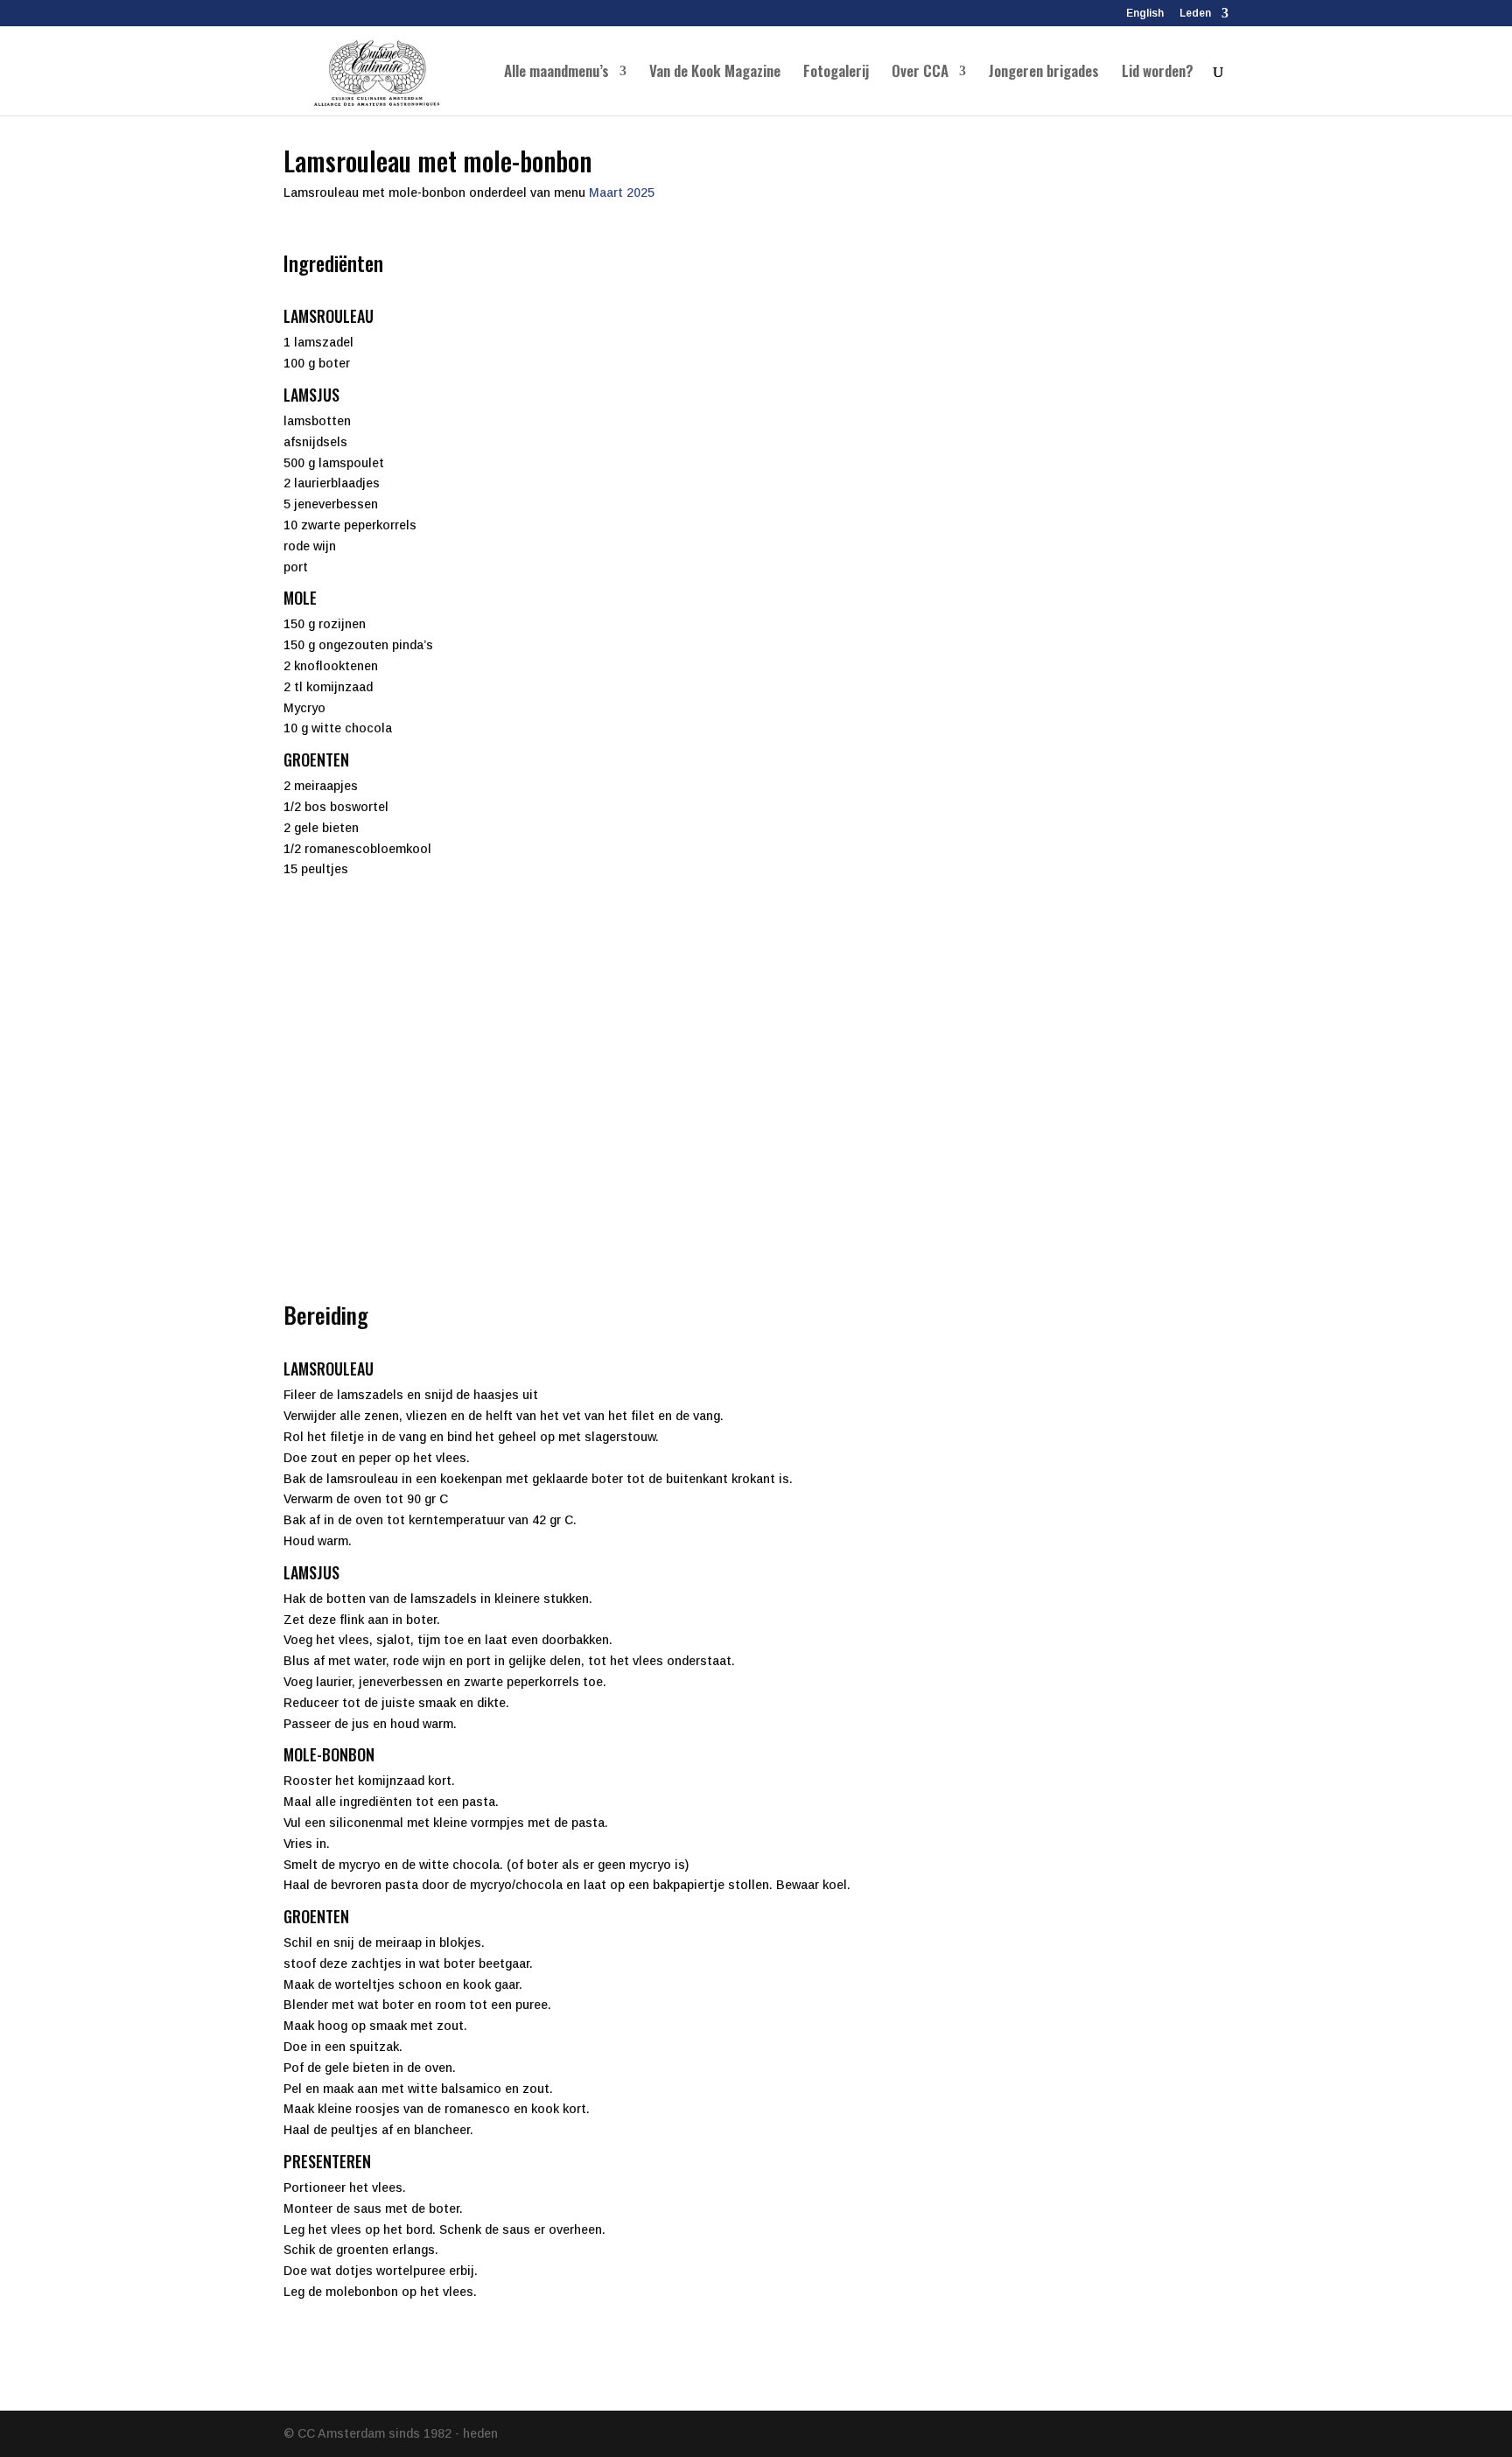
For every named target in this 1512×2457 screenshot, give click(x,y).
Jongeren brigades (1044, 73)
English (1145, 14)
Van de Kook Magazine (715, 73)
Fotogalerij (836, 73)
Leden (1195, 14)
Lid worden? (1158, 73)
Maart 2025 (622, 192)
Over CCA (920, 73)
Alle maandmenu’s (556, 73)
